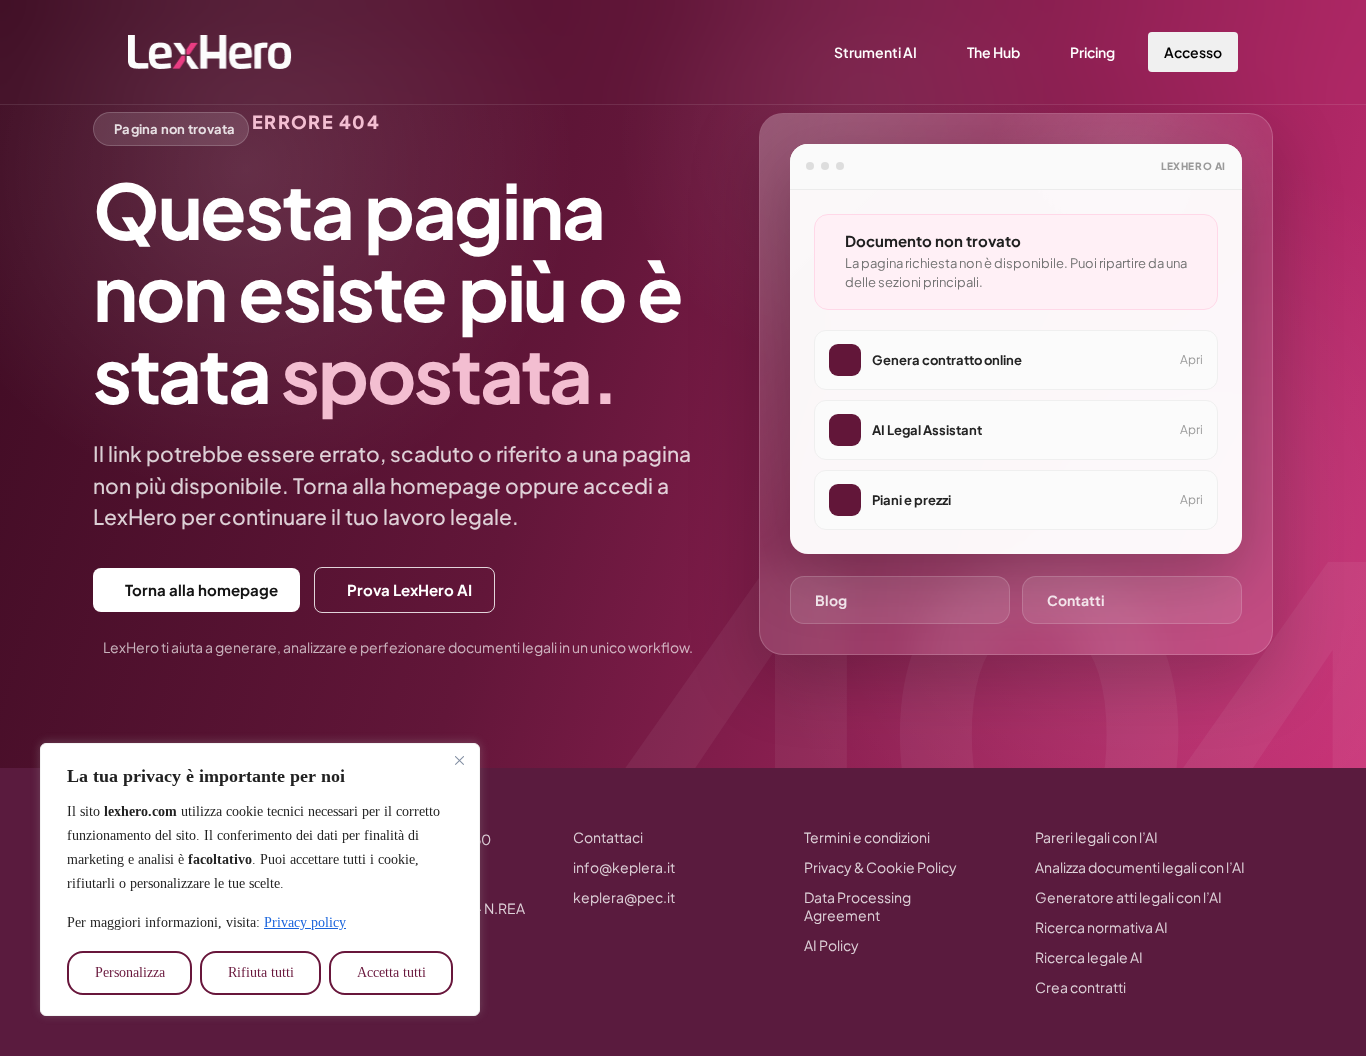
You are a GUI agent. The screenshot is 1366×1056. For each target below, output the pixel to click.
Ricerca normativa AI (1101, 927)
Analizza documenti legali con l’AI (1140, 867)
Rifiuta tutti (261, 972)
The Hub (993, 52)
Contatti (1076, 600)
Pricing (1092, 52)
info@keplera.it (624, 867)
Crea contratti (1080, 987)
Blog (831, 600)
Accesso (1193, 52)
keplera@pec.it (624, 897)
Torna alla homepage (201, 589)
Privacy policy (305, 922)
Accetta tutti (391, 972)
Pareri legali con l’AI (1096, 837)
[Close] (459, 760)
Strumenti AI (875, 52)
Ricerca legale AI (1089, 957)
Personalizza (130, 972)
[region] (260, 879)
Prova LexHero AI (409, 589)
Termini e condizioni (867, 837)
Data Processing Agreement (857, 906)
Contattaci (608, 837)
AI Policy (831, 945)
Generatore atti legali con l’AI (1128, 897)
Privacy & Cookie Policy (880, 867)
